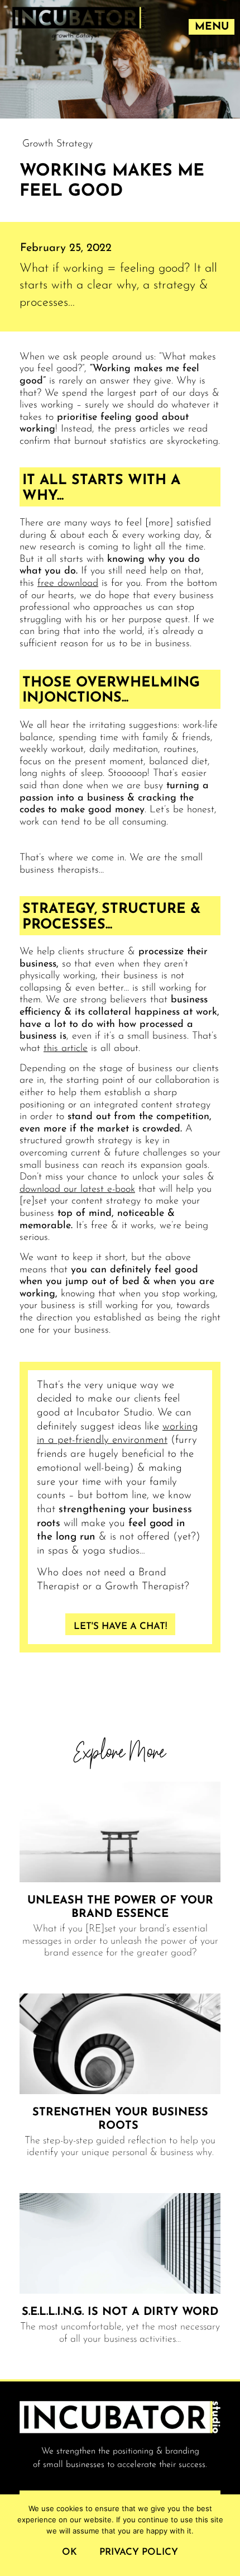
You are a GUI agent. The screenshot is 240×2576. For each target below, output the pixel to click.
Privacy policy (139, 2552)
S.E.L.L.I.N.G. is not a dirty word (120, 2312)
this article (66, 1049)
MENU (212, 27)
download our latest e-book (77, 1190)
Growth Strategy (57, 144)
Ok (69, 2552)
